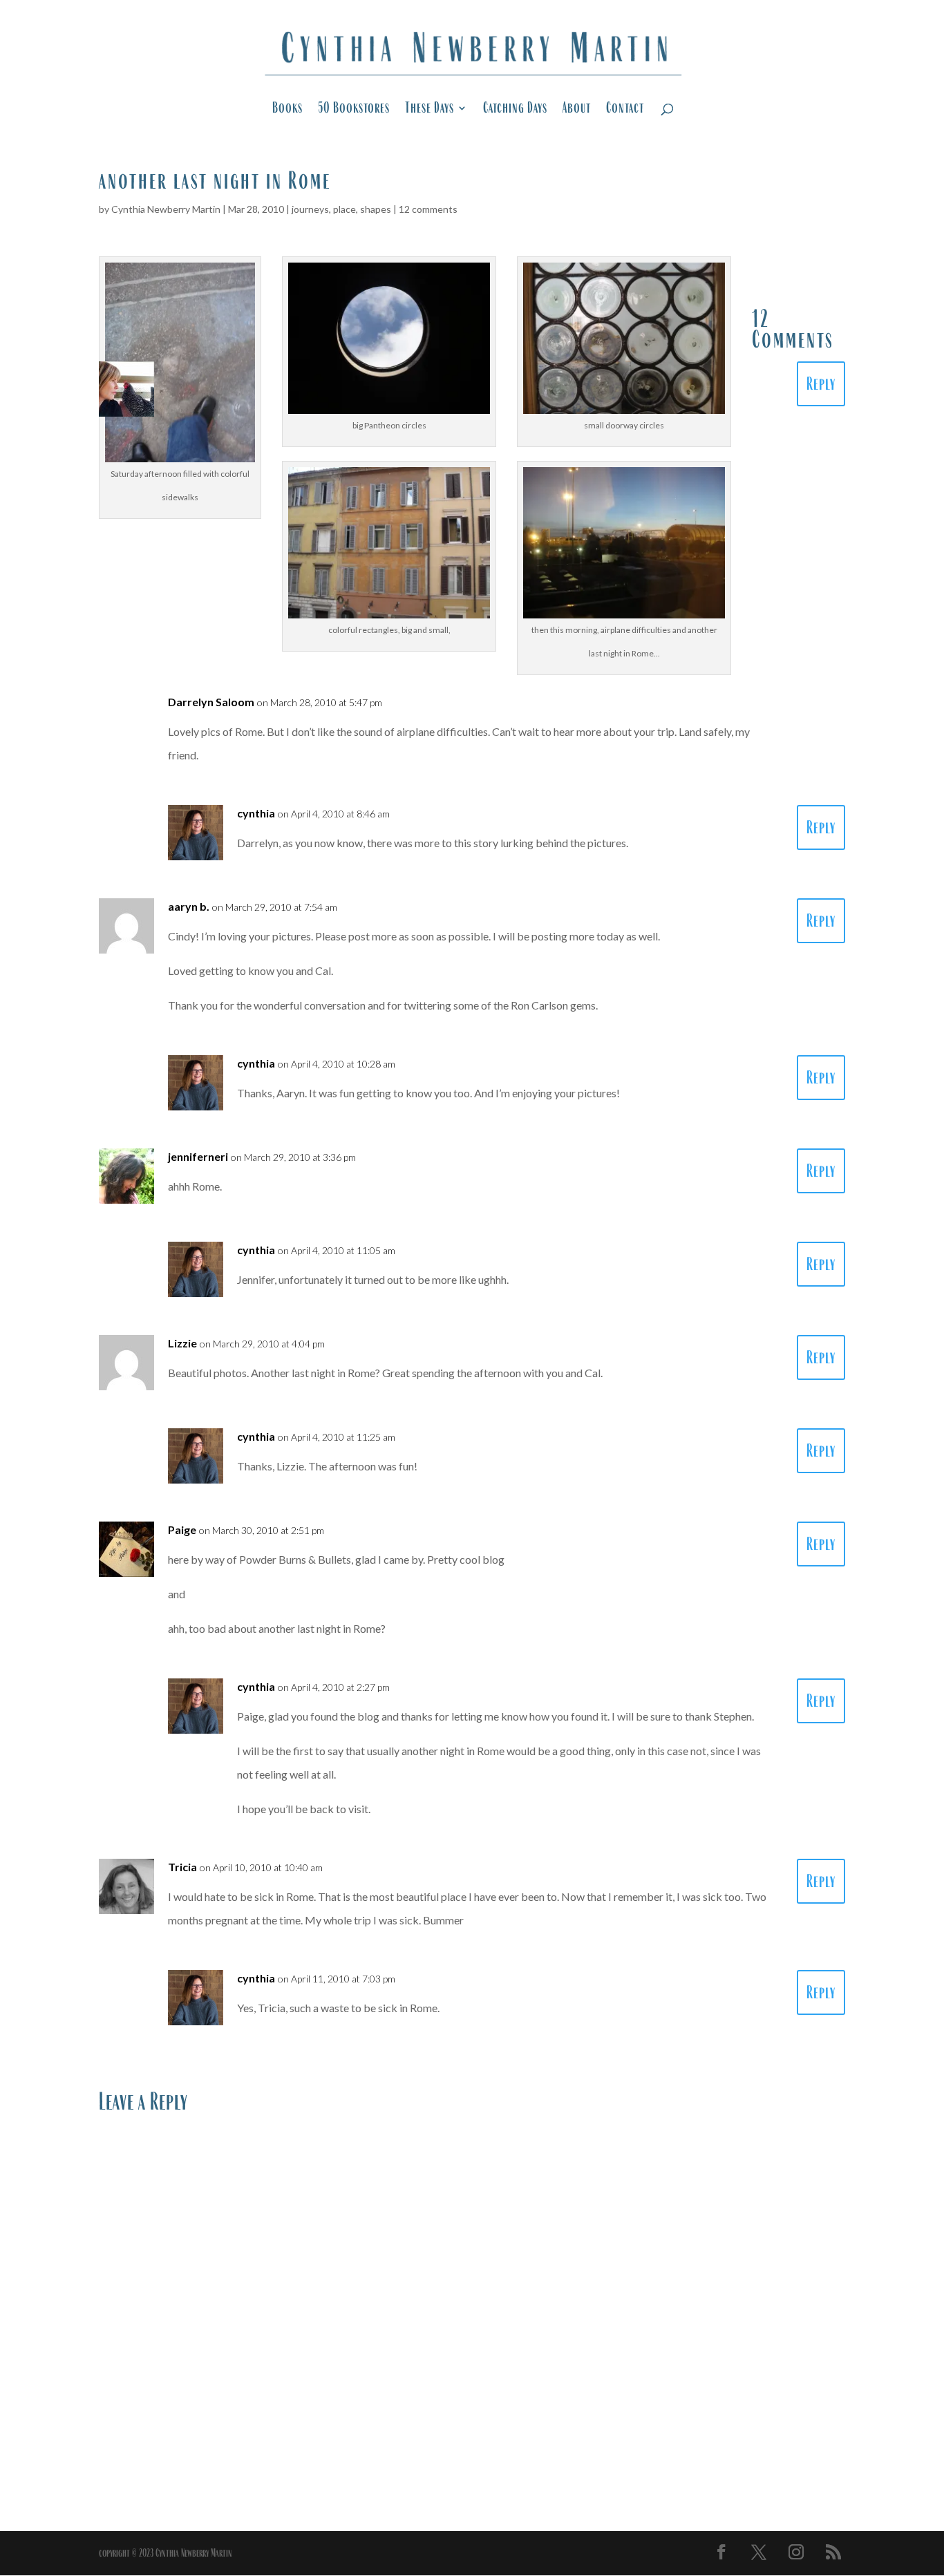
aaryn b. (189, 906)
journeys (310, 209)
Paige (182, 1529)
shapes (376, 209)
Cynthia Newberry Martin (166, 209)
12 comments (428, 209)
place (344, 209)
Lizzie (182, 1343)
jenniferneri (198, 1156)
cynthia (256, 813)
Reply (821, 384)
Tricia (182, 1867)
